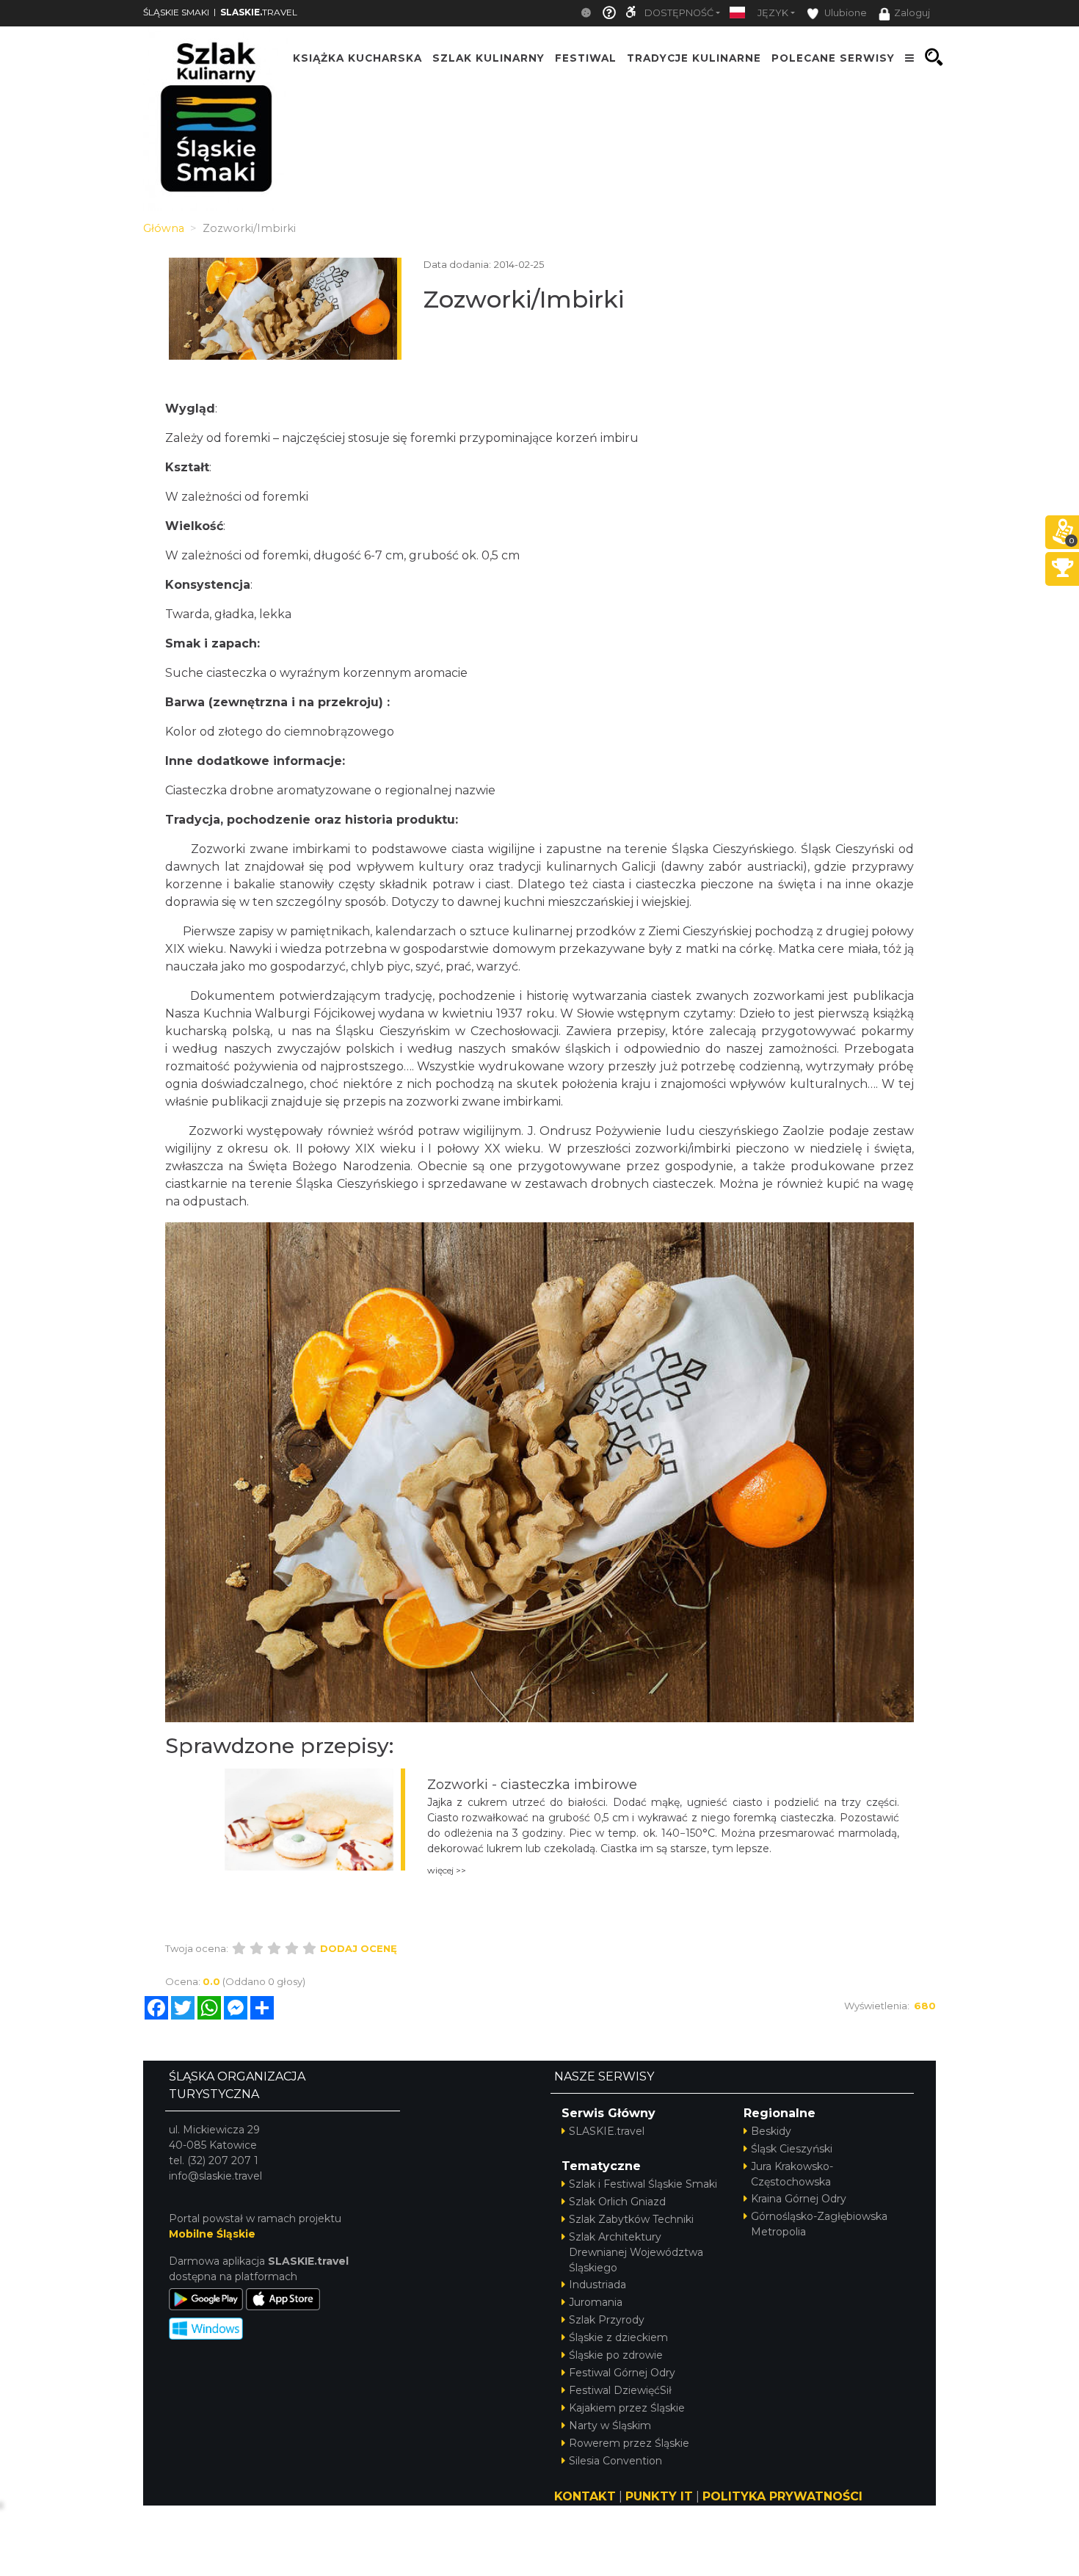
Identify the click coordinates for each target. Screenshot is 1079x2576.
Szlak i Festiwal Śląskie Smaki (643, 2184)
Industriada (597, 2285)
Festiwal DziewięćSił (620, 2390)
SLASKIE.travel (607, 2131)
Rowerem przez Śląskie (629, 2443)
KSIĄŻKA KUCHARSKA (357, 57)
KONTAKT (585, 2496)
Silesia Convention (615, 2461)
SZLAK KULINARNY (488, 57)
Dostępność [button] (679, 13)
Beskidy (771, 2131)
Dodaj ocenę (359, 1948)
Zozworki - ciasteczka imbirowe (532, 1785)
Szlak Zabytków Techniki (631, 2219)
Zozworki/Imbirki (524, 299)
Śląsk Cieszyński (792, 2149)
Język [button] (773, 13)
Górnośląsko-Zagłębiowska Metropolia (819, 2224)
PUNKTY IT (659, 2496)
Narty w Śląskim (610, 2426)
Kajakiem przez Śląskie (627, 2408)
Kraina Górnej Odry (799, 2199)
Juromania (596, 2302)
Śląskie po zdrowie (616, 2355)
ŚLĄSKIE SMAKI (176, 12)
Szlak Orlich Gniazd (617, 2202)
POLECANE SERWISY (833, 57)
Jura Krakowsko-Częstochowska (792, 2174)
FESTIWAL (586, 57)
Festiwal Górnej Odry (622, 2373)
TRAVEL (259, 12)
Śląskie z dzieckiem (618, 2337)
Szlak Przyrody (607, 2320)
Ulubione (844, 13)
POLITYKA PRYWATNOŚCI (782, 2496)
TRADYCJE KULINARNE (694, 57)
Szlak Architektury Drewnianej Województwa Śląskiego (636, 2252)
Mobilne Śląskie (212, 2234)
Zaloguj (912, 13)
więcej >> (447, 1870)
